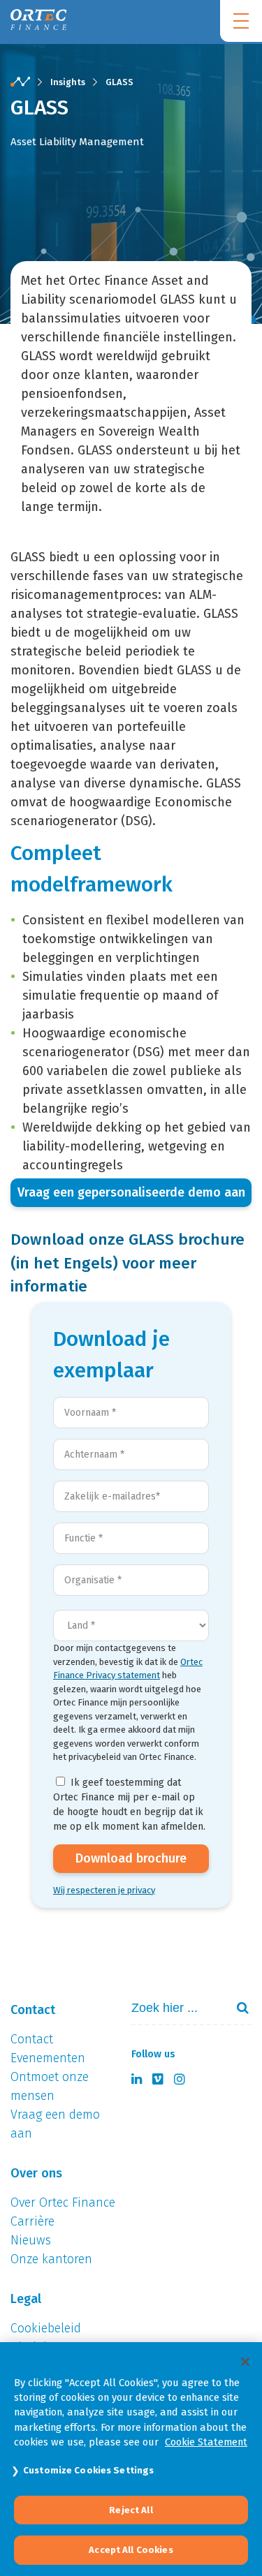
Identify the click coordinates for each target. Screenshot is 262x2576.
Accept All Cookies (131, 2550)
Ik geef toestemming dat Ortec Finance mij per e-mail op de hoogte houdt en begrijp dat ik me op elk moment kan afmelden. (129, 1805)
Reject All (131, 2510)
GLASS (119, 82)
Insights (68, 82)
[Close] (245, 2362)
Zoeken (237, 2008)
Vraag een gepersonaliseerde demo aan (131, 1192)
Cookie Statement (206, 2442)
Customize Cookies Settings (88, 2470)
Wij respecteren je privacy (104, 1890)
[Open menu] (241, 21)
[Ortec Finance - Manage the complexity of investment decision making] (20, 82)
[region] (131, 2459)
